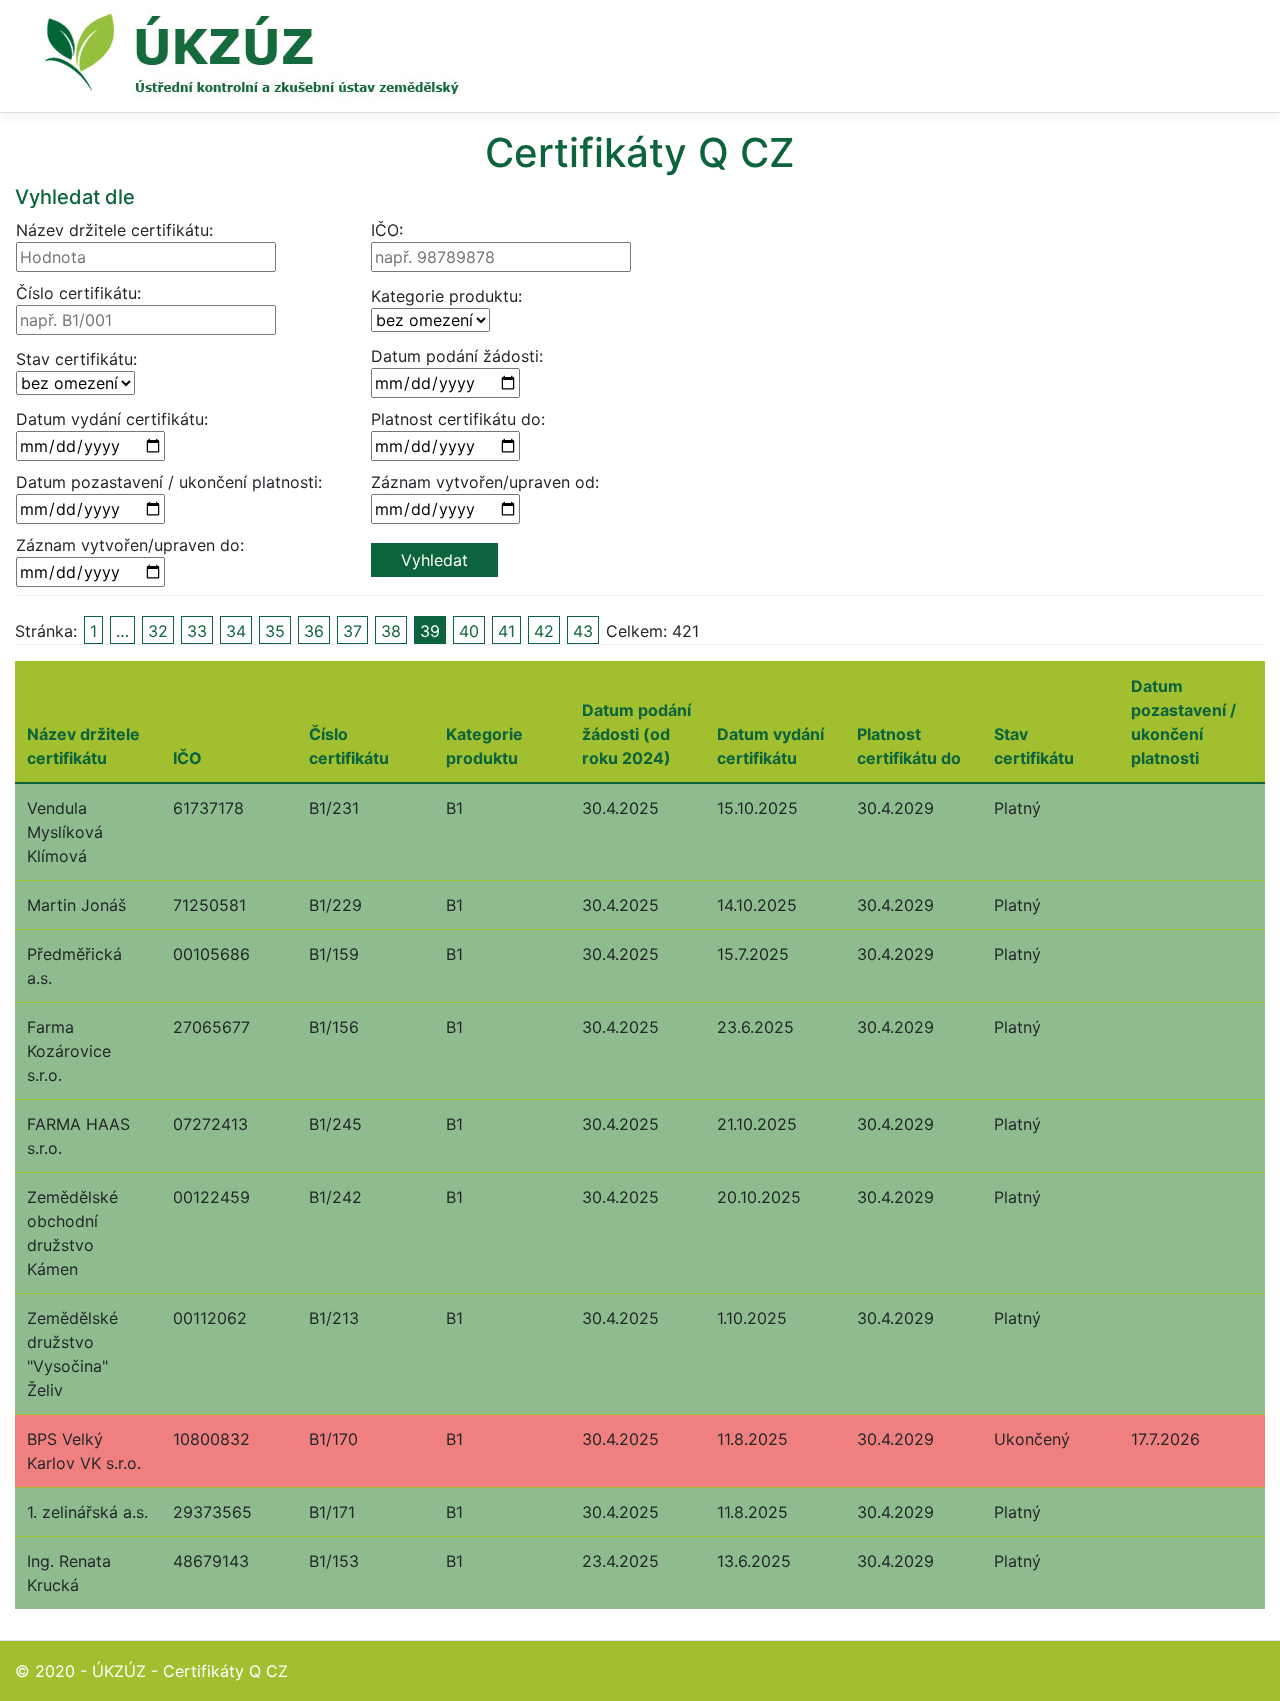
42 (544, 631)
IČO (187, 758)
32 (158, 631)
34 (236, 631)
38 (391, 631)
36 (314, 631)
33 (197, 631)
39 (430, 631)
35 (275, 631)
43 (583, 631)
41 (506, 631)
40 (469, 631)
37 (352, 631)
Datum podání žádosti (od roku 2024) (636, 734)
